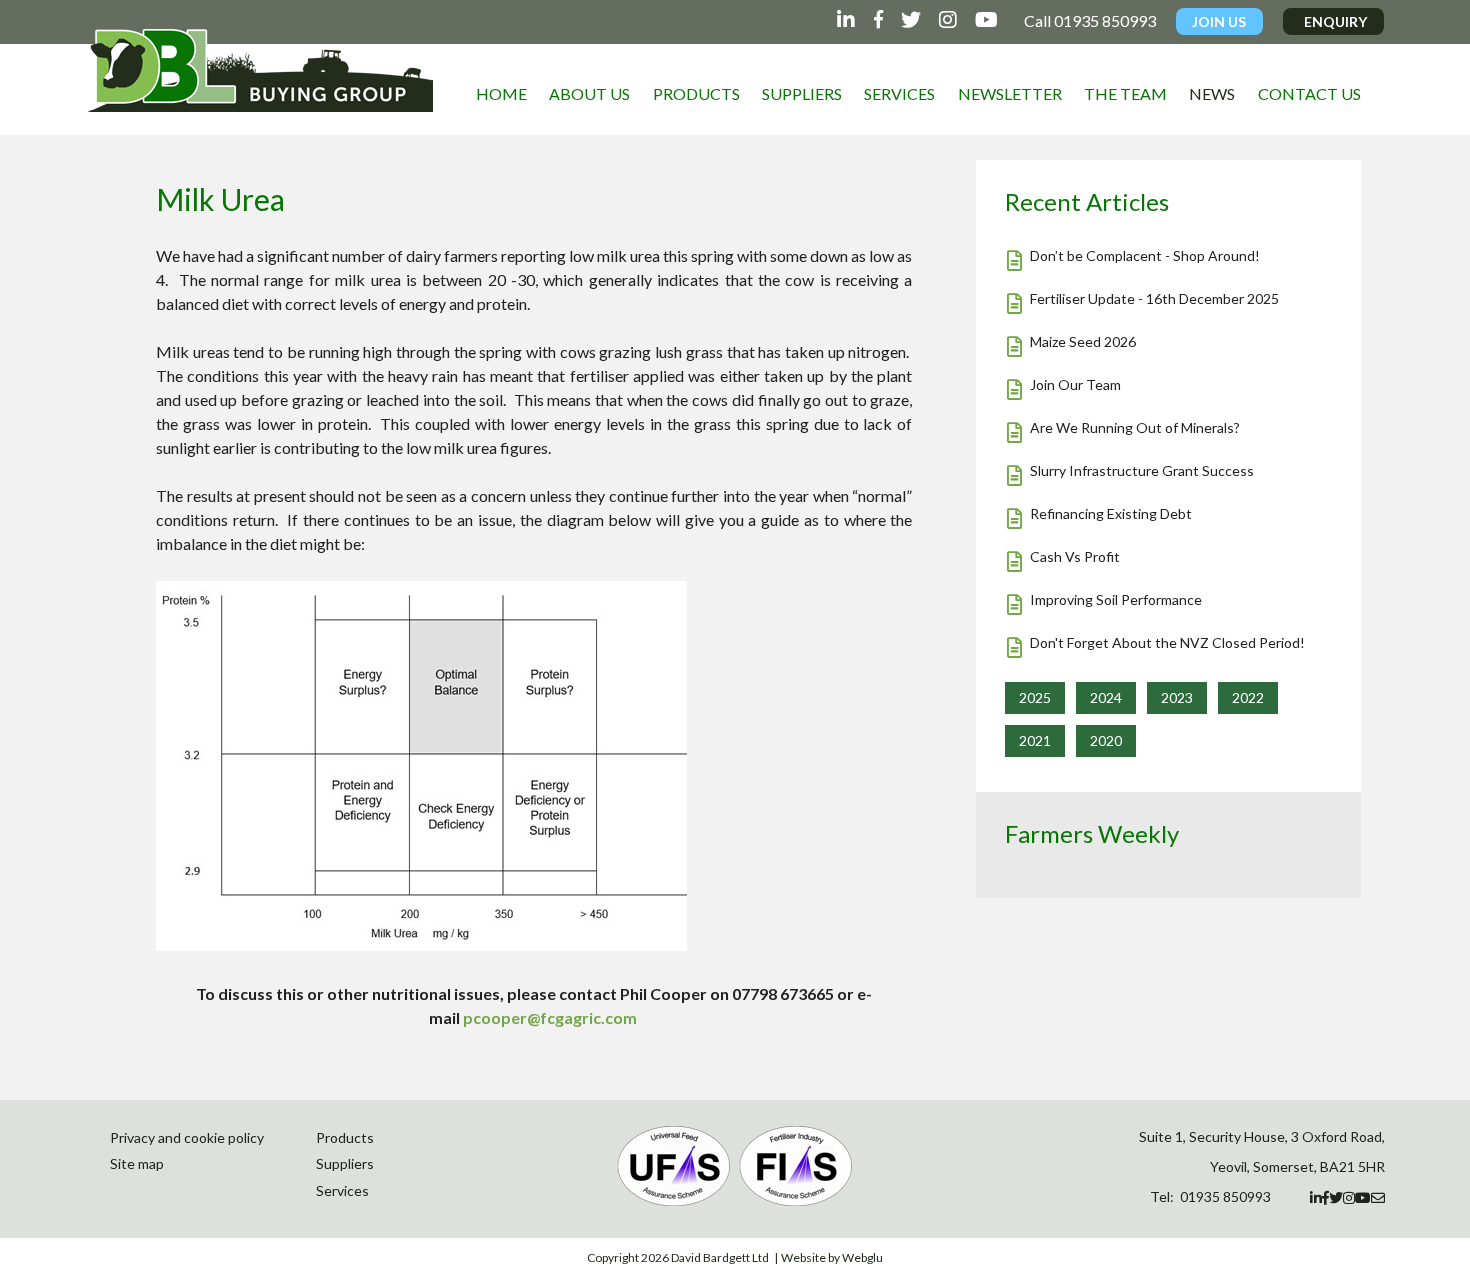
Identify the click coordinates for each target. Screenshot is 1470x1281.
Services (899, 93)
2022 (1248, 697)
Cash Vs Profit (1075, 556)
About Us (589, 93)
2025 (1035, 697)
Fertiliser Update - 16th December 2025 (1154, 298)
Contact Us (1309, 93)
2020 (1106, 740)
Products (696, 93)
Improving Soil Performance (1116, 599)
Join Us (1219, 21)
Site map (137, 1163)
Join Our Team (1075, 384)
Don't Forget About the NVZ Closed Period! (1167, 642)
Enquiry (1335, 21)
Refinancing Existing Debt (1111, 513)
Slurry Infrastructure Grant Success (1142, 470)
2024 (1106, 697)
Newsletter (1010, 93)
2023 (1177, 697)
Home (501, 93)
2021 (1035, 740)
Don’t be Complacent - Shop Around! (1145, 255)
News (1212, 93)
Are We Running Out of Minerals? (1135, 427)
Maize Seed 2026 (1083, 341)
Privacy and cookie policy (187, 1137)
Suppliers (802, 93)
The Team (1125, 93)
